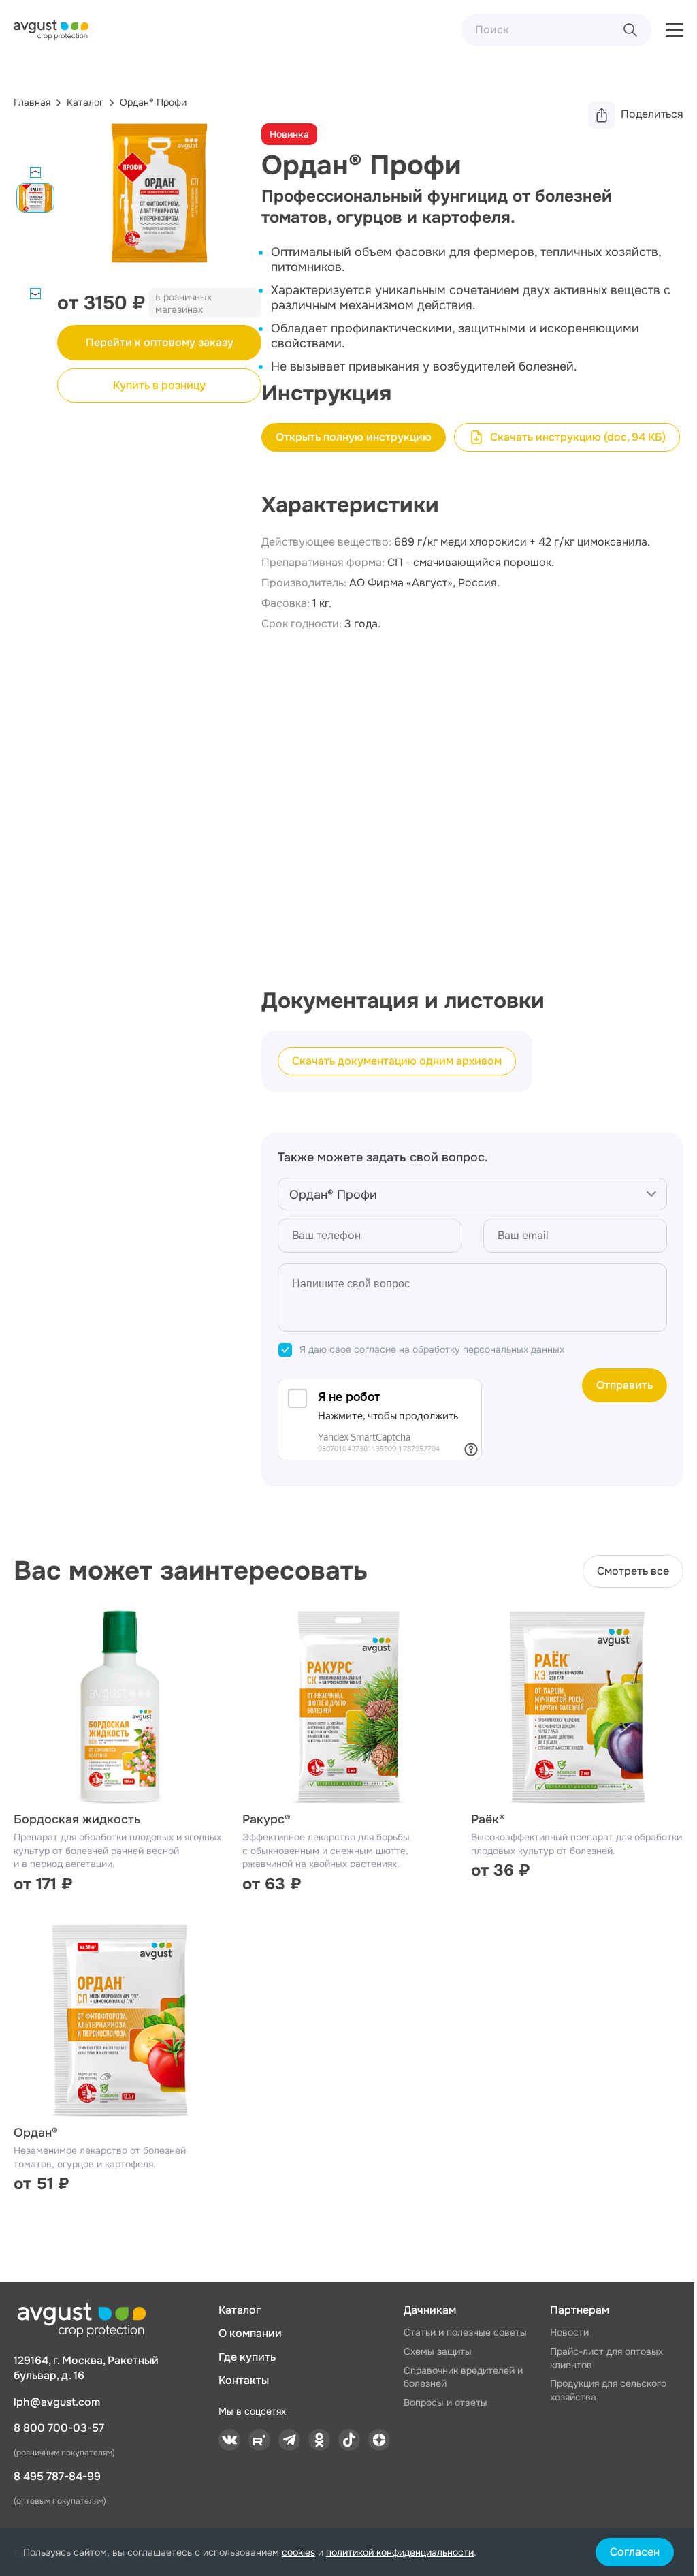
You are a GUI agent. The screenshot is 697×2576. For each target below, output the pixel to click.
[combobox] (472, 1194)
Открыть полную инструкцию (354, 437)
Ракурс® (266, 1819)
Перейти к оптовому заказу (160, 342)
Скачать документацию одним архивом (397, 1061)
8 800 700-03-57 (59, 2428)
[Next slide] (35, 294)
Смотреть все (633, 1571)
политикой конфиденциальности (400, 2552)
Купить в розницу (159, 385)
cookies (298, 2552)
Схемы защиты (438, 2351)
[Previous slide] (35, 172)
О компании (250, 2333)
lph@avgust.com (57, 2402)
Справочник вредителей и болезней (463, 2377)
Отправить (625, 1385)
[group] (159, 206)
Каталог (240, 2310)
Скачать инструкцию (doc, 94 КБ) (578, 437)
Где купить (247, 2357)
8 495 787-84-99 (57, 2476)
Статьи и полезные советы (465, 2332)
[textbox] (472, 1195)
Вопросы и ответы (445, 2402)
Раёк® (488, 1819)
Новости (569, 2332)
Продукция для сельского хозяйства (608, 2390)
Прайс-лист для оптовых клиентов (606, 2358)
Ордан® (36, 2133)
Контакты (244, 2380)
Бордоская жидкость (77, 1819)
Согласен (635, 2552)
